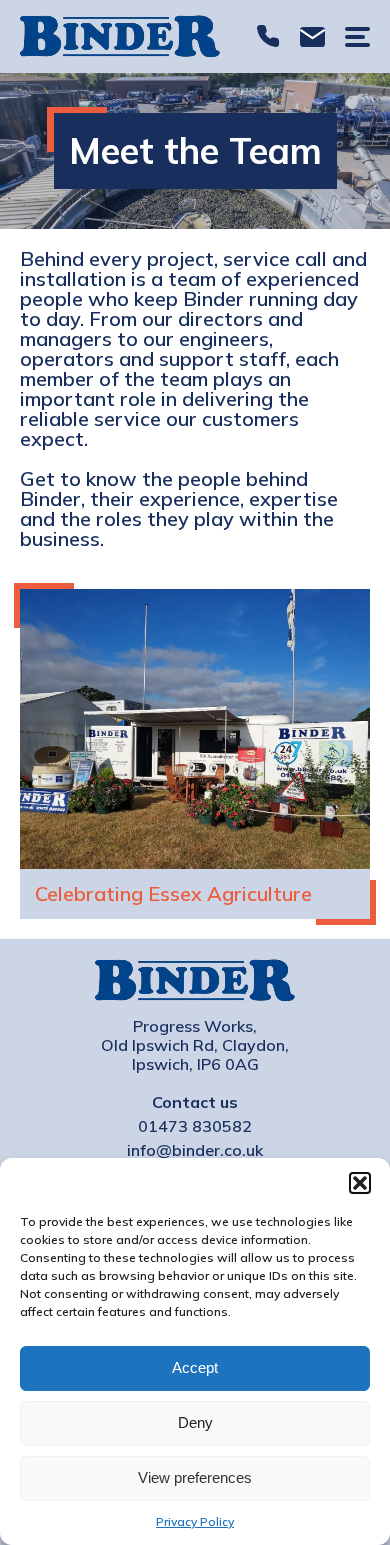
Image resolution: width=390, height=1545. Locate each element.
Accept (195, 1367)
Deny (195, 1422)
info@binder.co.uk (312, 36)
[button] (360, 1183)
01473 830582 (268, 36)
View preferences (195, 1477)
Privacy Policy (195, 1521)
